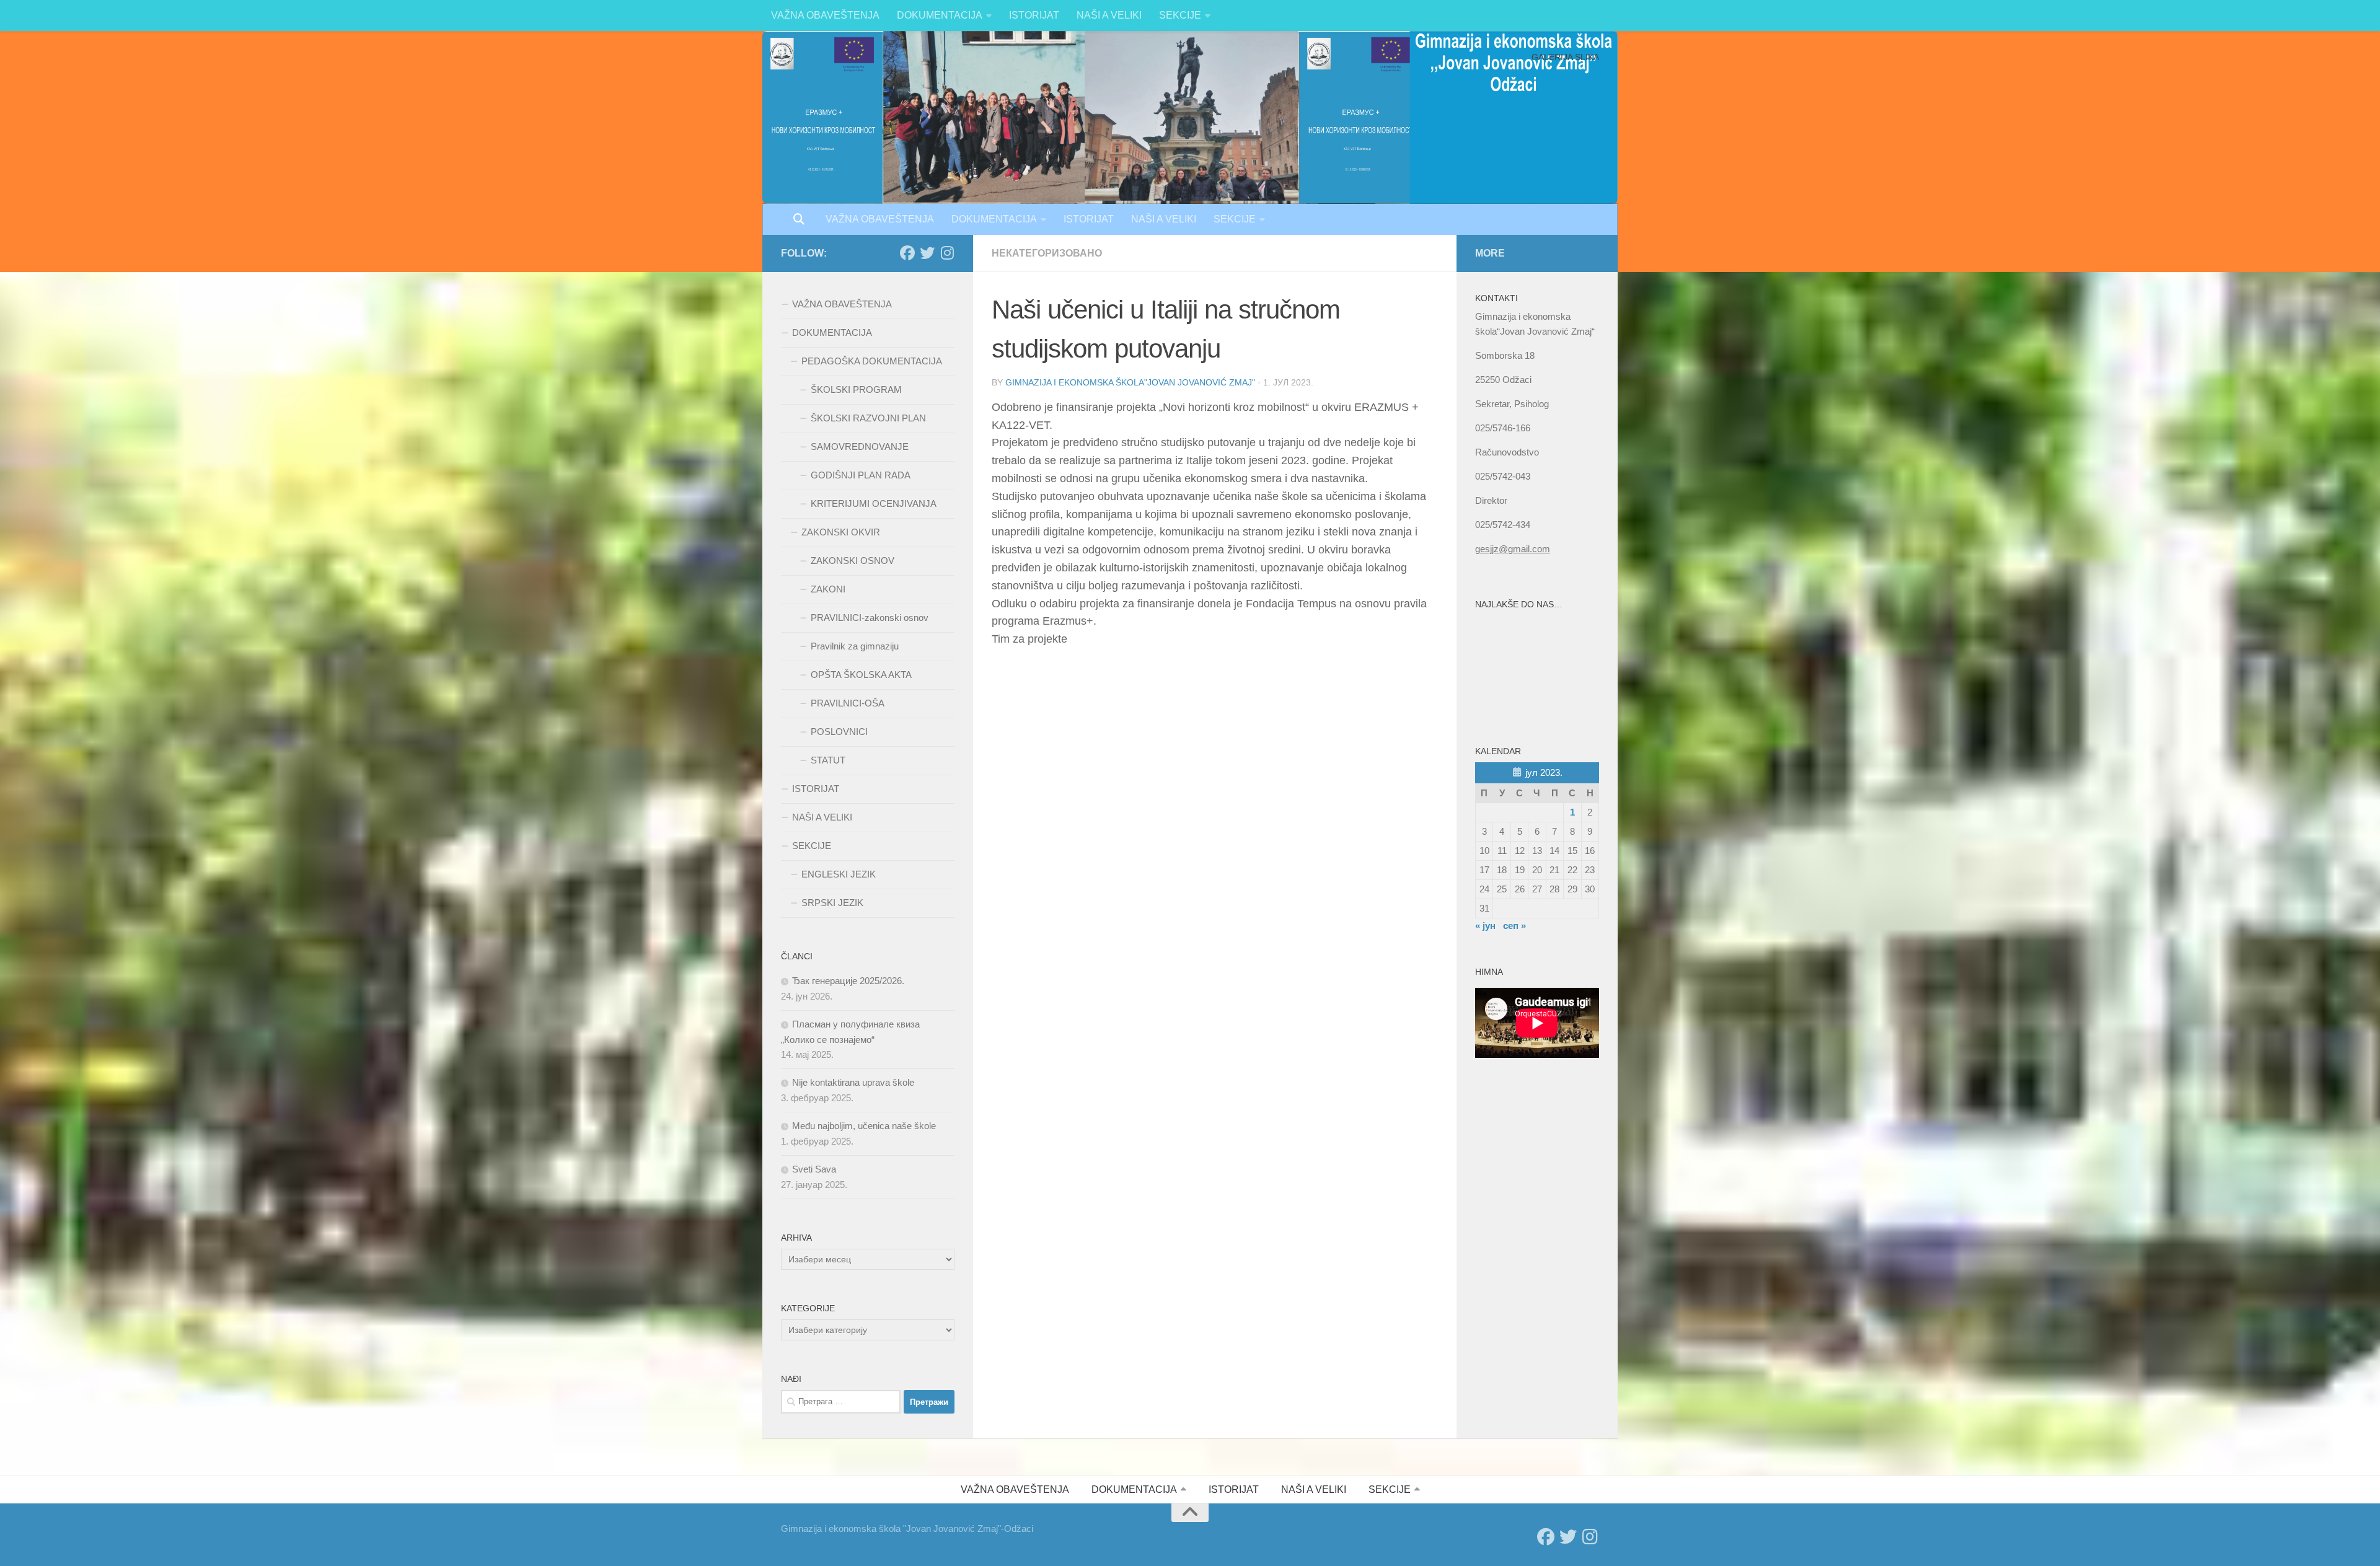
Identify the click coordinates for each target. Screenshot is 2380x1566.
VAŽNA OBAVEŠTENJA (825, 15)
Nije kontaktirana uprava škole (853, 1082)
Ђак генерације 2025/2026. (848, 981)
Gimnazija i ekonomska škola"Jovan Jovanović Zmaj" (1130, 382)
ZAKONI (828, 589)
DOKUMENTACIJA (940, 15)
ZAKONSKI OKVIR (841, 532)
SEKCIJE (1180, 15)
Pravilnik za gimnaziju (855, 646)
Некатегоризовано (1047, 253)
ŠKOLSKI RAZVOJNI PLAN (868, 418)
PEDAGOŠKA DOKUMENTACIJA (872, 361)
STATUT (828, 760)
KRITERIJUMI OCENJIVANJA (874, 504)
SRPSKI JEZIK (832, 903)
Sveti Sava (814, 1169)
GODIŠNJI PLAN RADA (861, 475)
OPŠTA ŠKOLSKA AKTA (861, 675)
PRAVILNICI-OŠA (848, 703)
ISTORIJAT (1034, 15)
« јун (1485, 926)
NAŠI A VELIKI (1109, 15)
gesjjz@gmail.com (1513, 549)
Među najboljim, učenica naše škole (864, 1126)
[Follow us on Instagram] (947, 253)
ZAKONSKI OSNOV (853, 561)
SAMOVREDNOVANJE (860, 446)
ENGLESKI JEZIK (839, 874)
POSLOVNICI (839, 732)
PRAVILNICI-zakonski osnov (870, 618)
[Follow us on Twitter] (927, 253)
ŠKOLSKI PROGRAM (856, 389)
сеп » (1514, 926)
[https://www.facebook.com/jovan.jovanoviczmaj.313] (907, 253)
